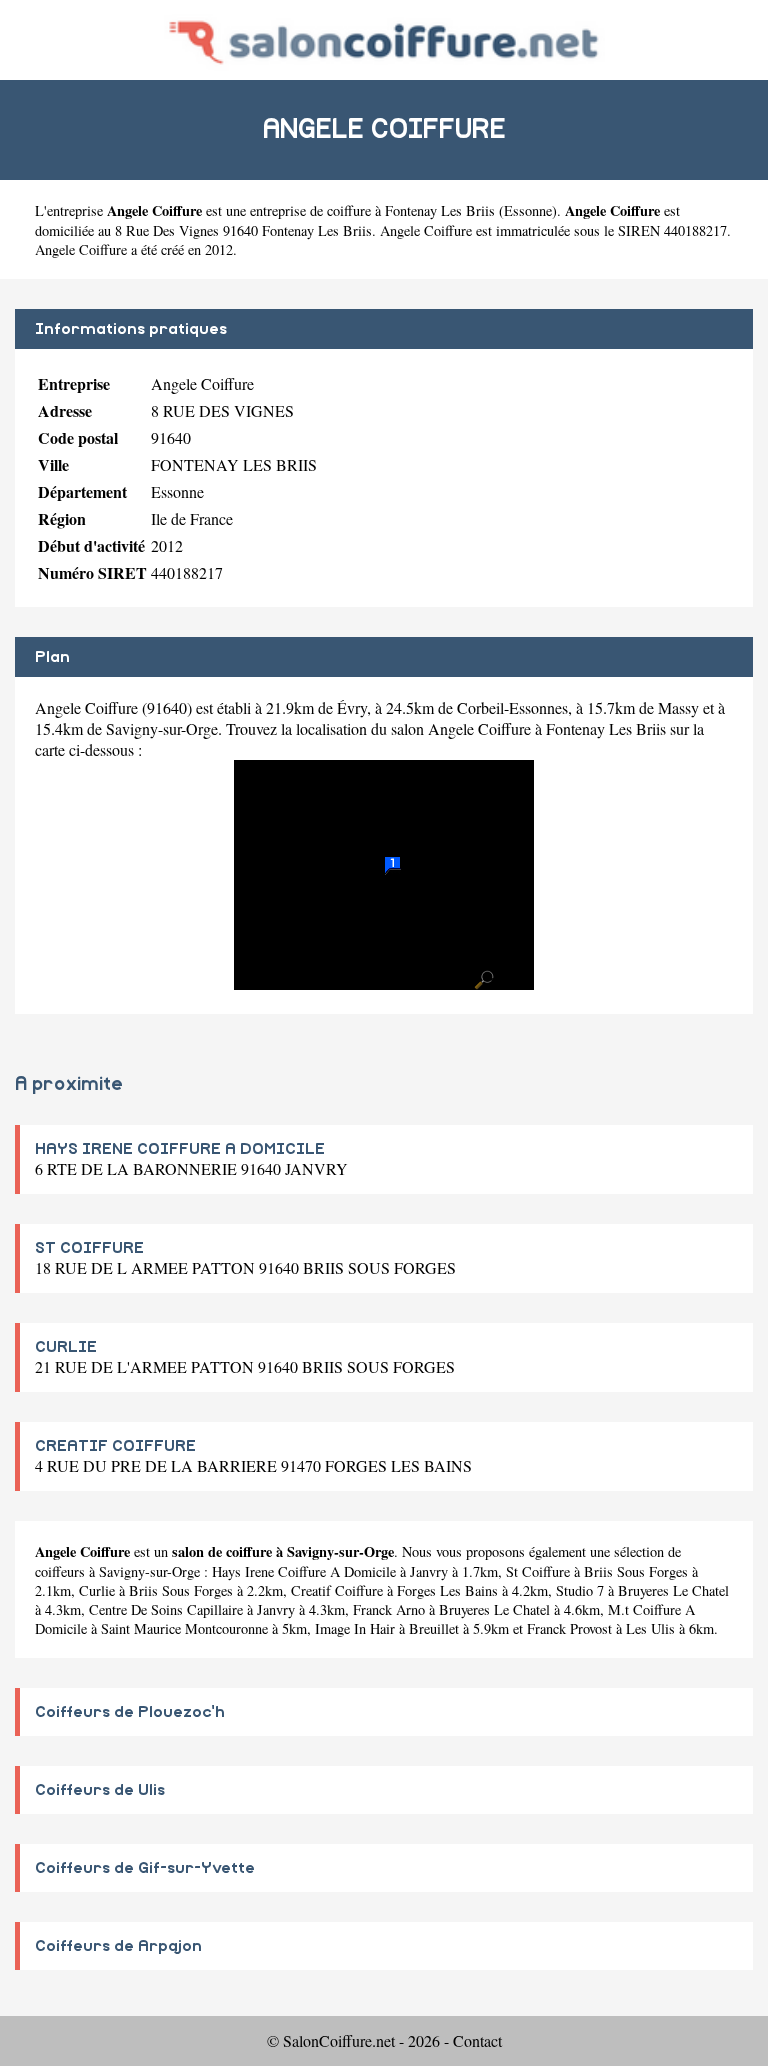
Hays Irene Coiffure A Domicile (304, 1571)
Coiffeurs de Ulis (100, 1790)
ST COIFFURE (89, 1248)
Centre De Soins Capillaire (166, 1609)
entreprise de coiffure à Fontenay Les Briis (372, 210)
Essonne (528, 210)
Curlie (97, 1590)
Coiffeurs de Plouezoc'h (130, 1712)
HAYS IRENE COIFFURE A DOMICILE (180, 1149)
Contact (477, 2040)
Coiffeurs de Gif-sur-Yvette (145, 1868)
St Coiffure (538, 1571)
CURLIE (66, 1347)
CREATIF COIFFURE (115, 1446)
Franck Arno (389, 1609)
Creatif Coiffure (337, 1590)
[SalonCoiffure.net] (384, 39)
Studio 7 (580, 1590)
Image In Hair (355, 1628)
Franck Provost (569, 1628)
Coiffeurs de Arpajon (118, 1946)
